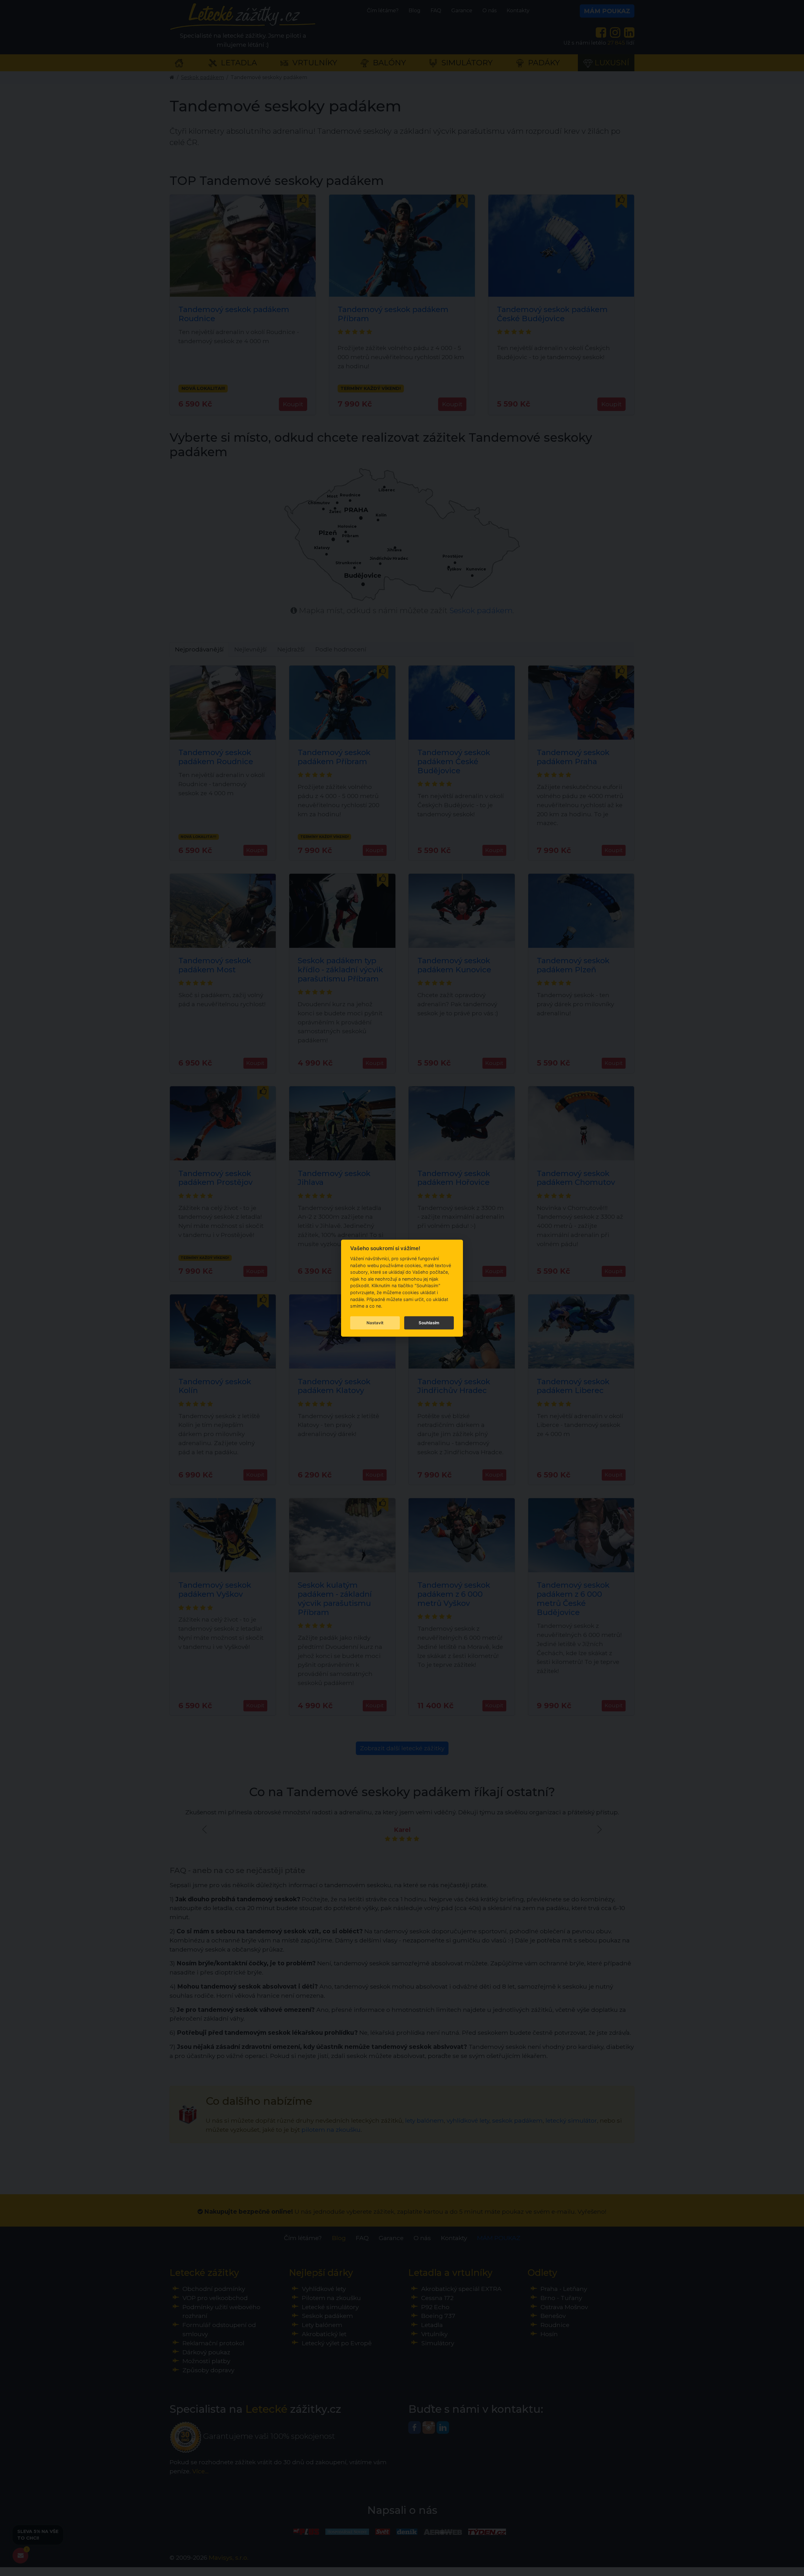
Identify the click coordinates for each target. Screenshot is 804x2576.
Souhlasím (429, 1323)
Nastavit (375, 1323)
